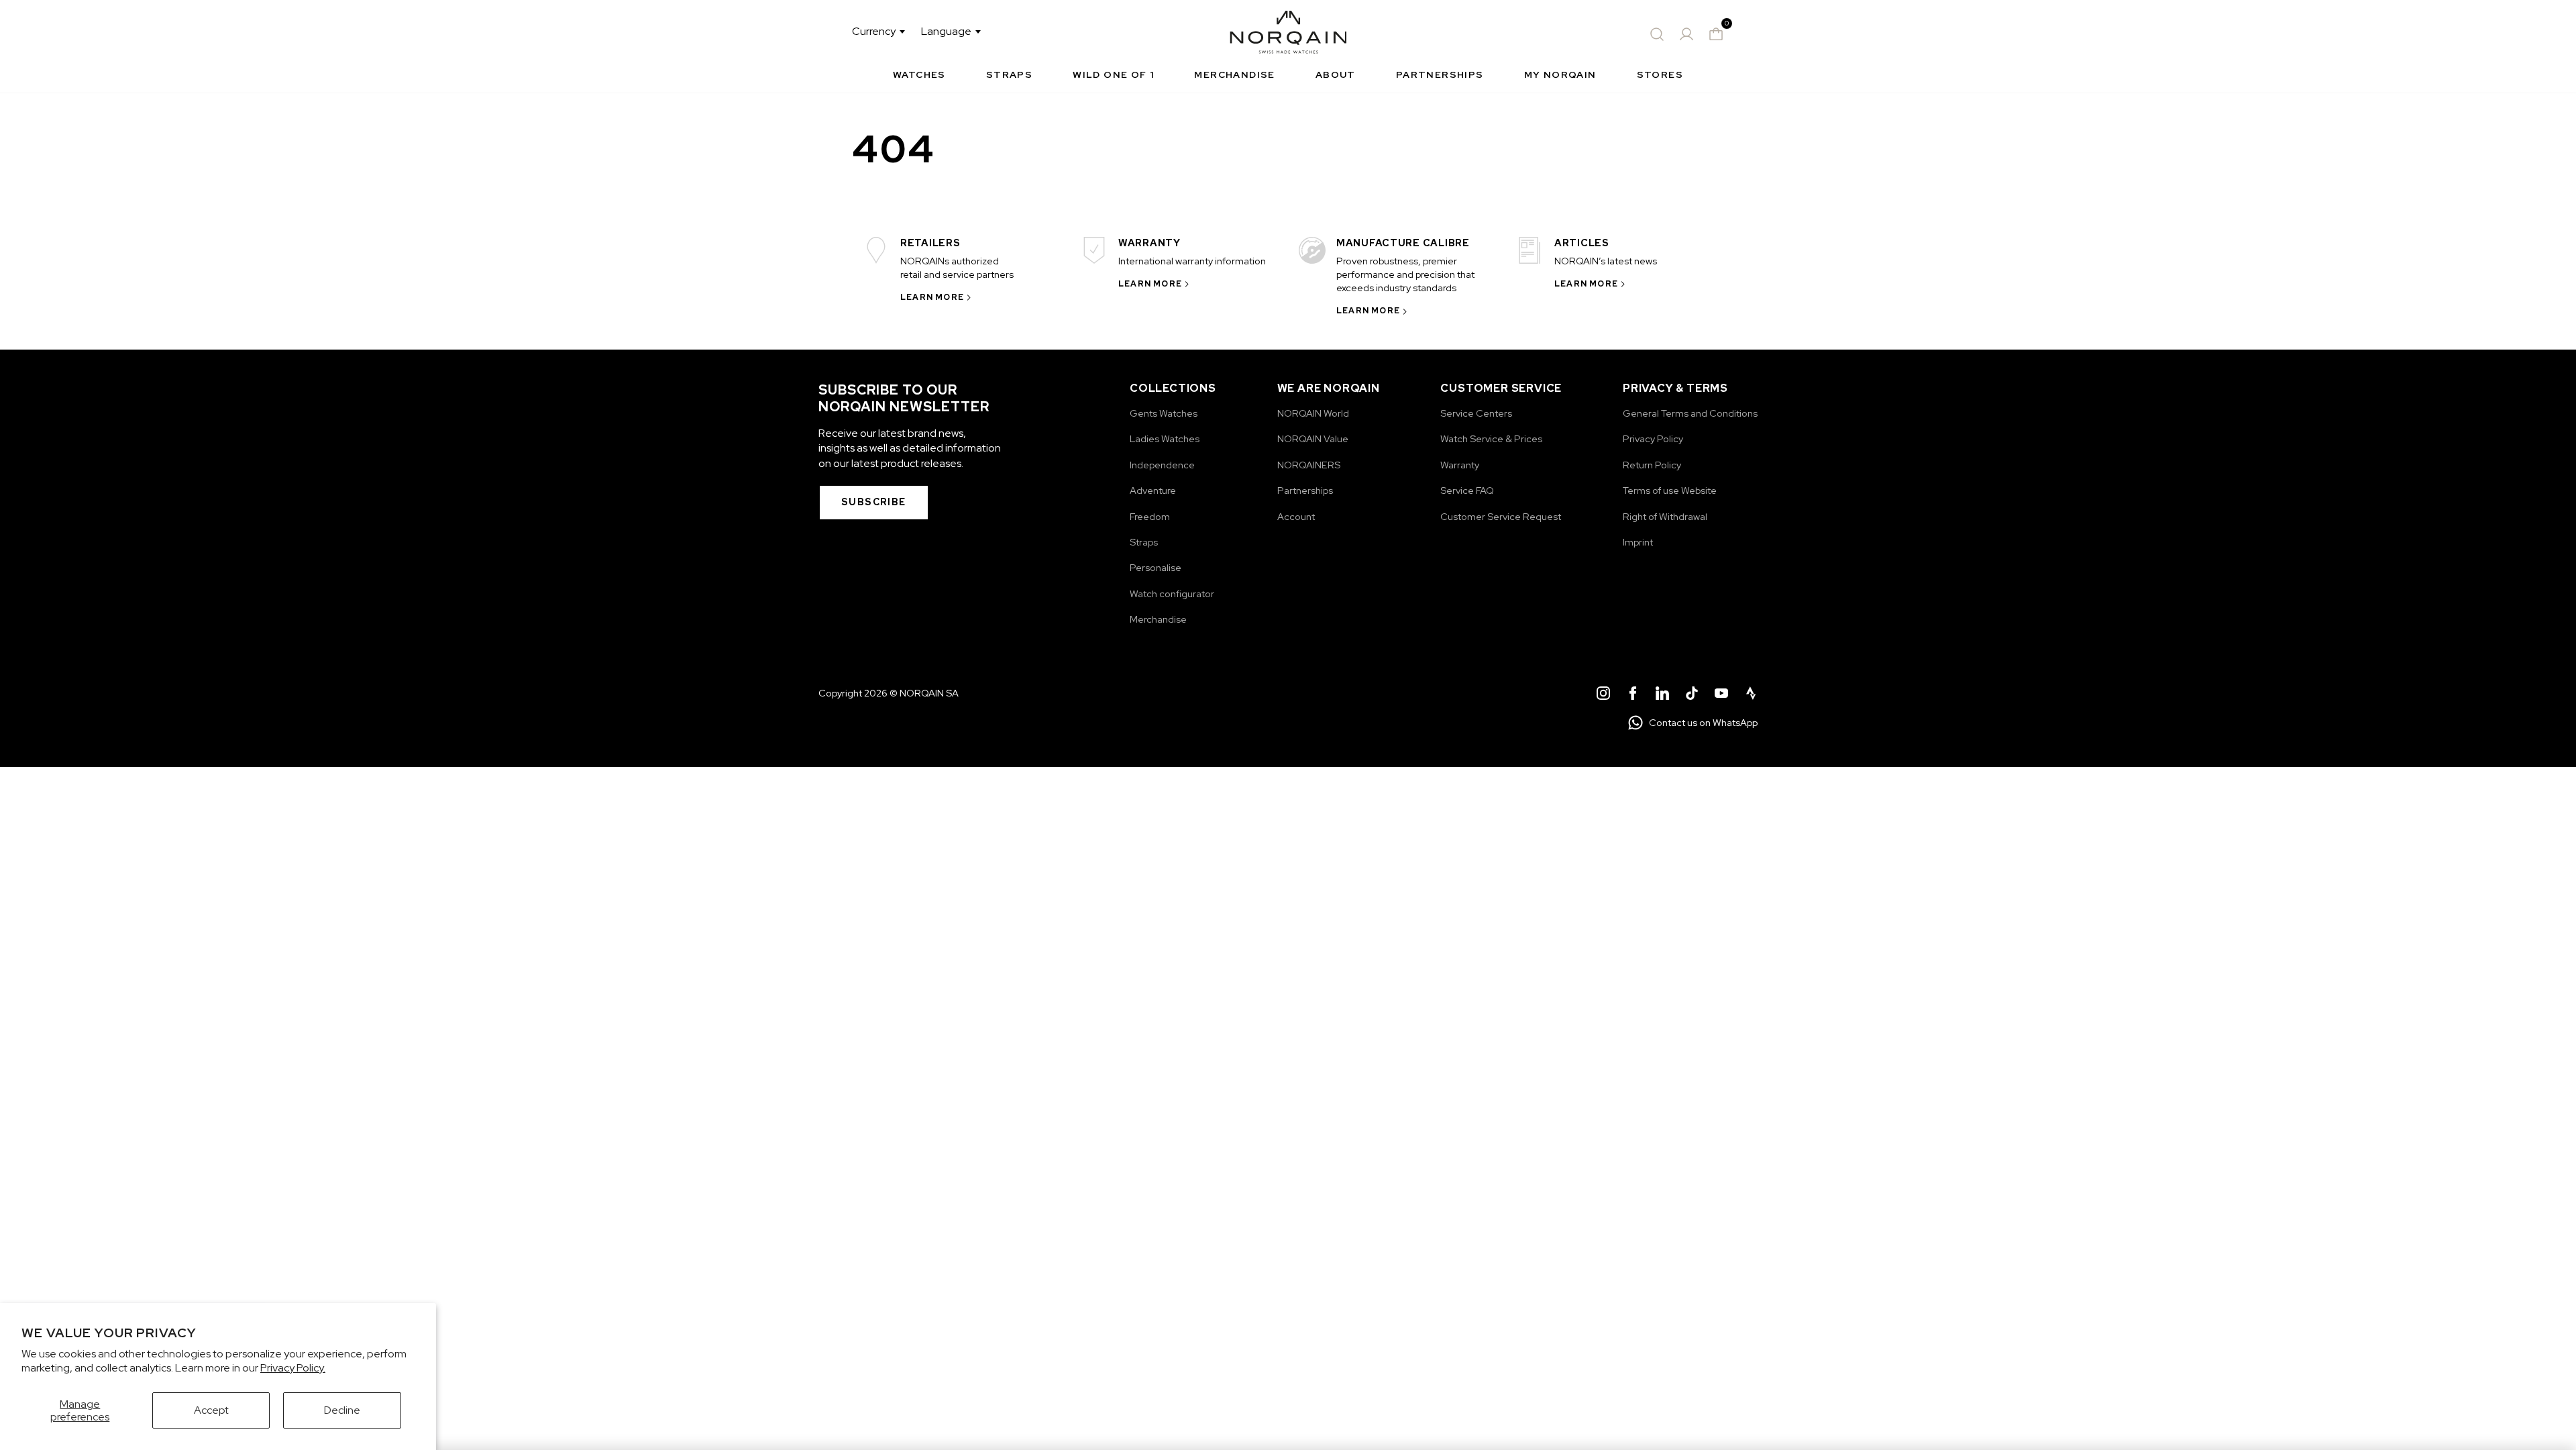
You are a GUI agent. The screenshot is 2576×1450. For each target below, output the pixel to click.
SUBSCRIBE (874, 502)
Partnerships (1440, 74)
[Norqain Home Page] (1288, 34)
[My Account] (1686, 34)
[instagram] (1603, 695)
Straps (1009, 74)
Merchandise (1234, 74)
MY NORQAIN (1560, 74)
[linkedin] (1662, 695)
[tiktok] (1692, 695)
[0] (1716, 34)
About (1336, 74)
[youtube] (1721, 695)
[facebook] (1633, 695)
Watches (919, 74)
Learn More (932, 297)
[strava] (1751, 695)
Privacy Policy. (293, 1368)
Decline (342, 1410)
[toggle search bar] (1657, 34)
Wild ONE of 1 (1113, 74)
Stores (1660, 74)
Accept (211, 1410)
